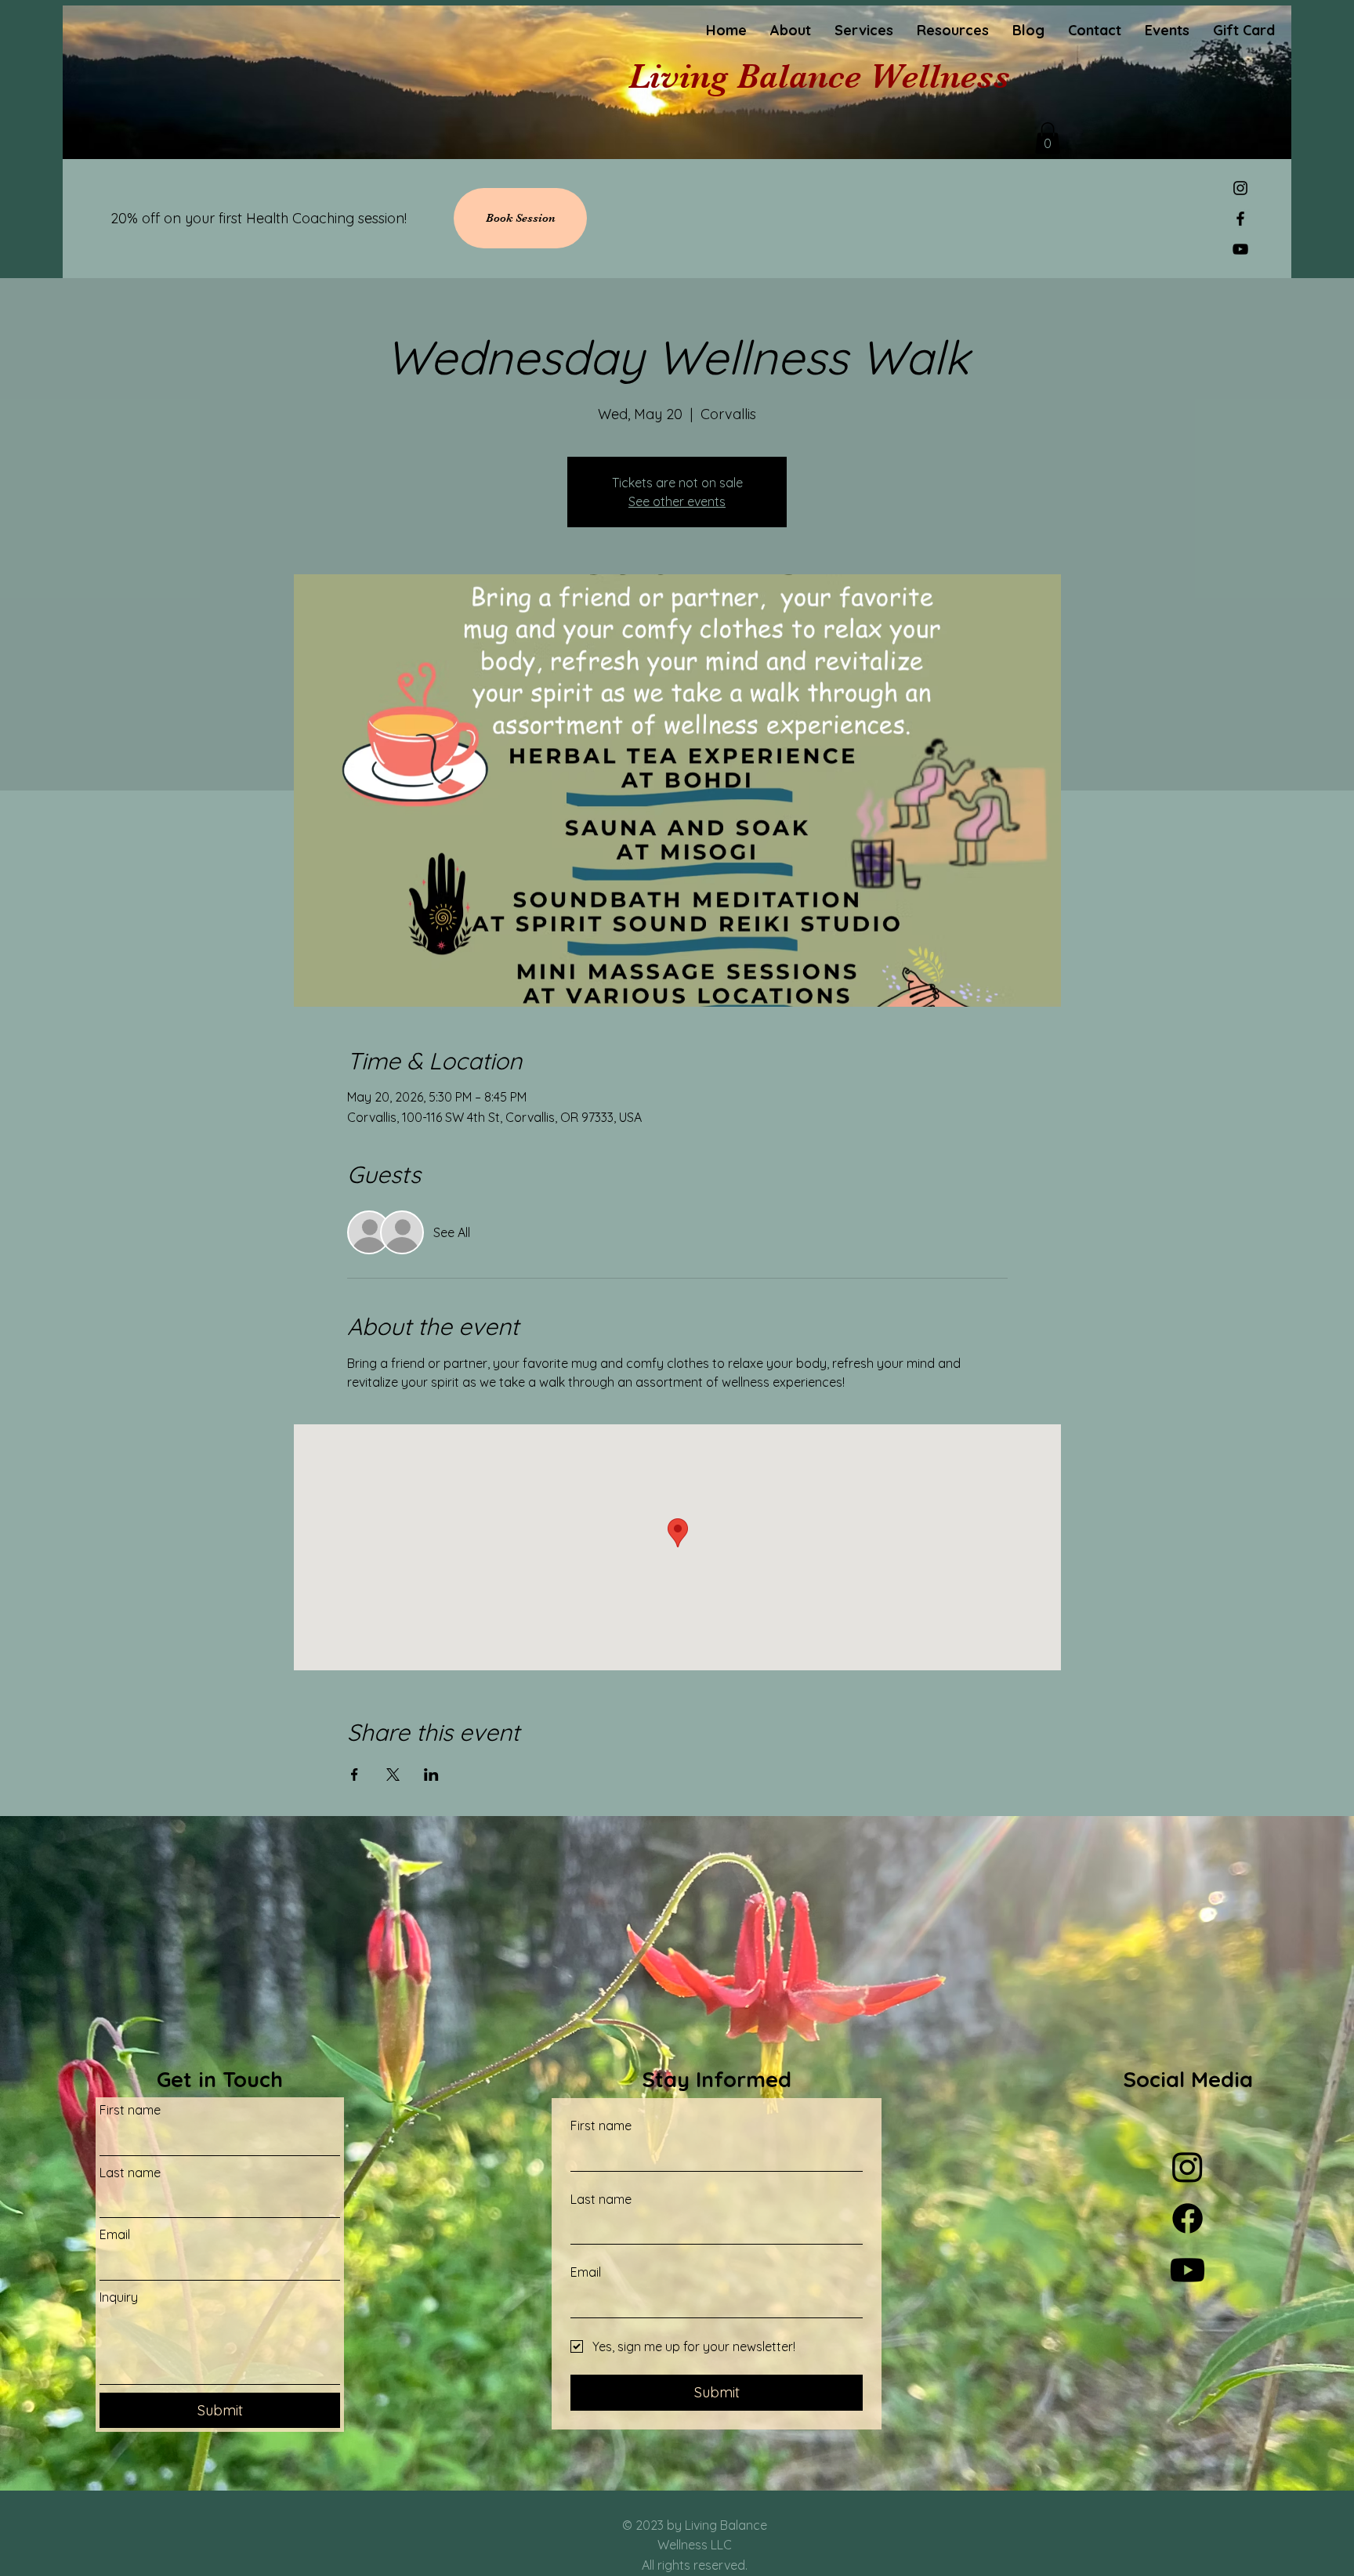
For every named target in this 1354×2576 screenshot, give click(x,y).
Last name (130, 2173)
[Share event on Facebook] (355, 1775)
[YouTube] (1240, 249)
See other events (677, 501)
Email (115, 2234)
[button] (1048, 138)
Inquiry (119, 2297)
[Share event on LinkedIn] (431, 1775)
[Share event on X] (393, 1775)
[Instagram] (1240, 188)
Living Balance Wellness (819, 76)
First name (130, 2110)
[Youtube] (1187, 2270)
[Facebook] (1240, 219)
